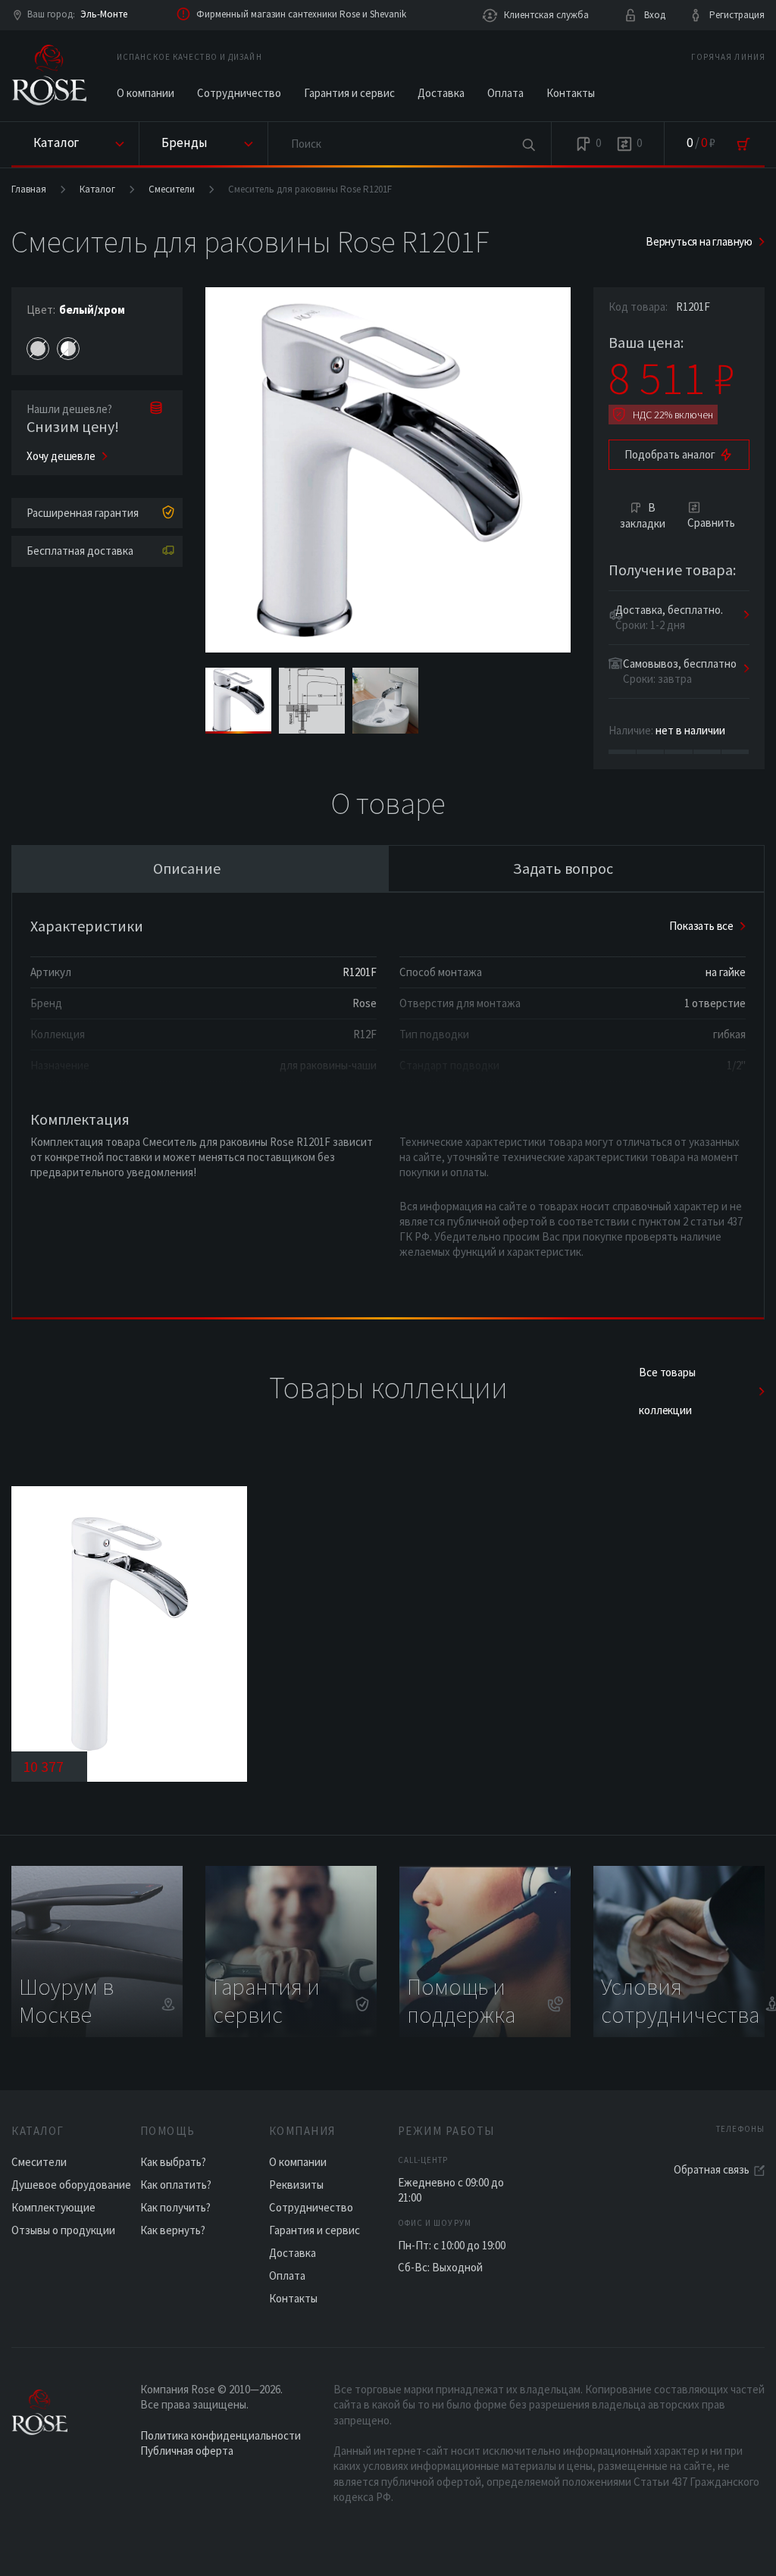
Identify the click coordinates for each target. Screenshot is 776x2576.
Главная (29, 189)
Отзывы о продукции (63, 2230)
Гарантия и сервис (349, 93)
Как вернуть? (173, 2230)
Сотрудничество (239, 93)
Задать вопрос (563, 868)
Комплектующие (53, 2207)
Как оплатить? (176, 2185)
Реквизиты (296, 2185)
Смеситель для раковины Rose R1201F (310, 189)
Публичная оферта (187, 2451)
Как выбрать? (173, 2162)
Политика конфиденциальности (221, 2435)
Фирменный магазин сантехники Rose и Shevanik (301, 14)
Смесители (172, 189)
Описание (187, 868)
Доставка (441, 93)
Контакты (571, 93)
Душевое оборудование (71, 2185)
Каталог (97, 189)
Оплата (505, 93)
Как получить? (175, 2207)
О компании (145, 93)
